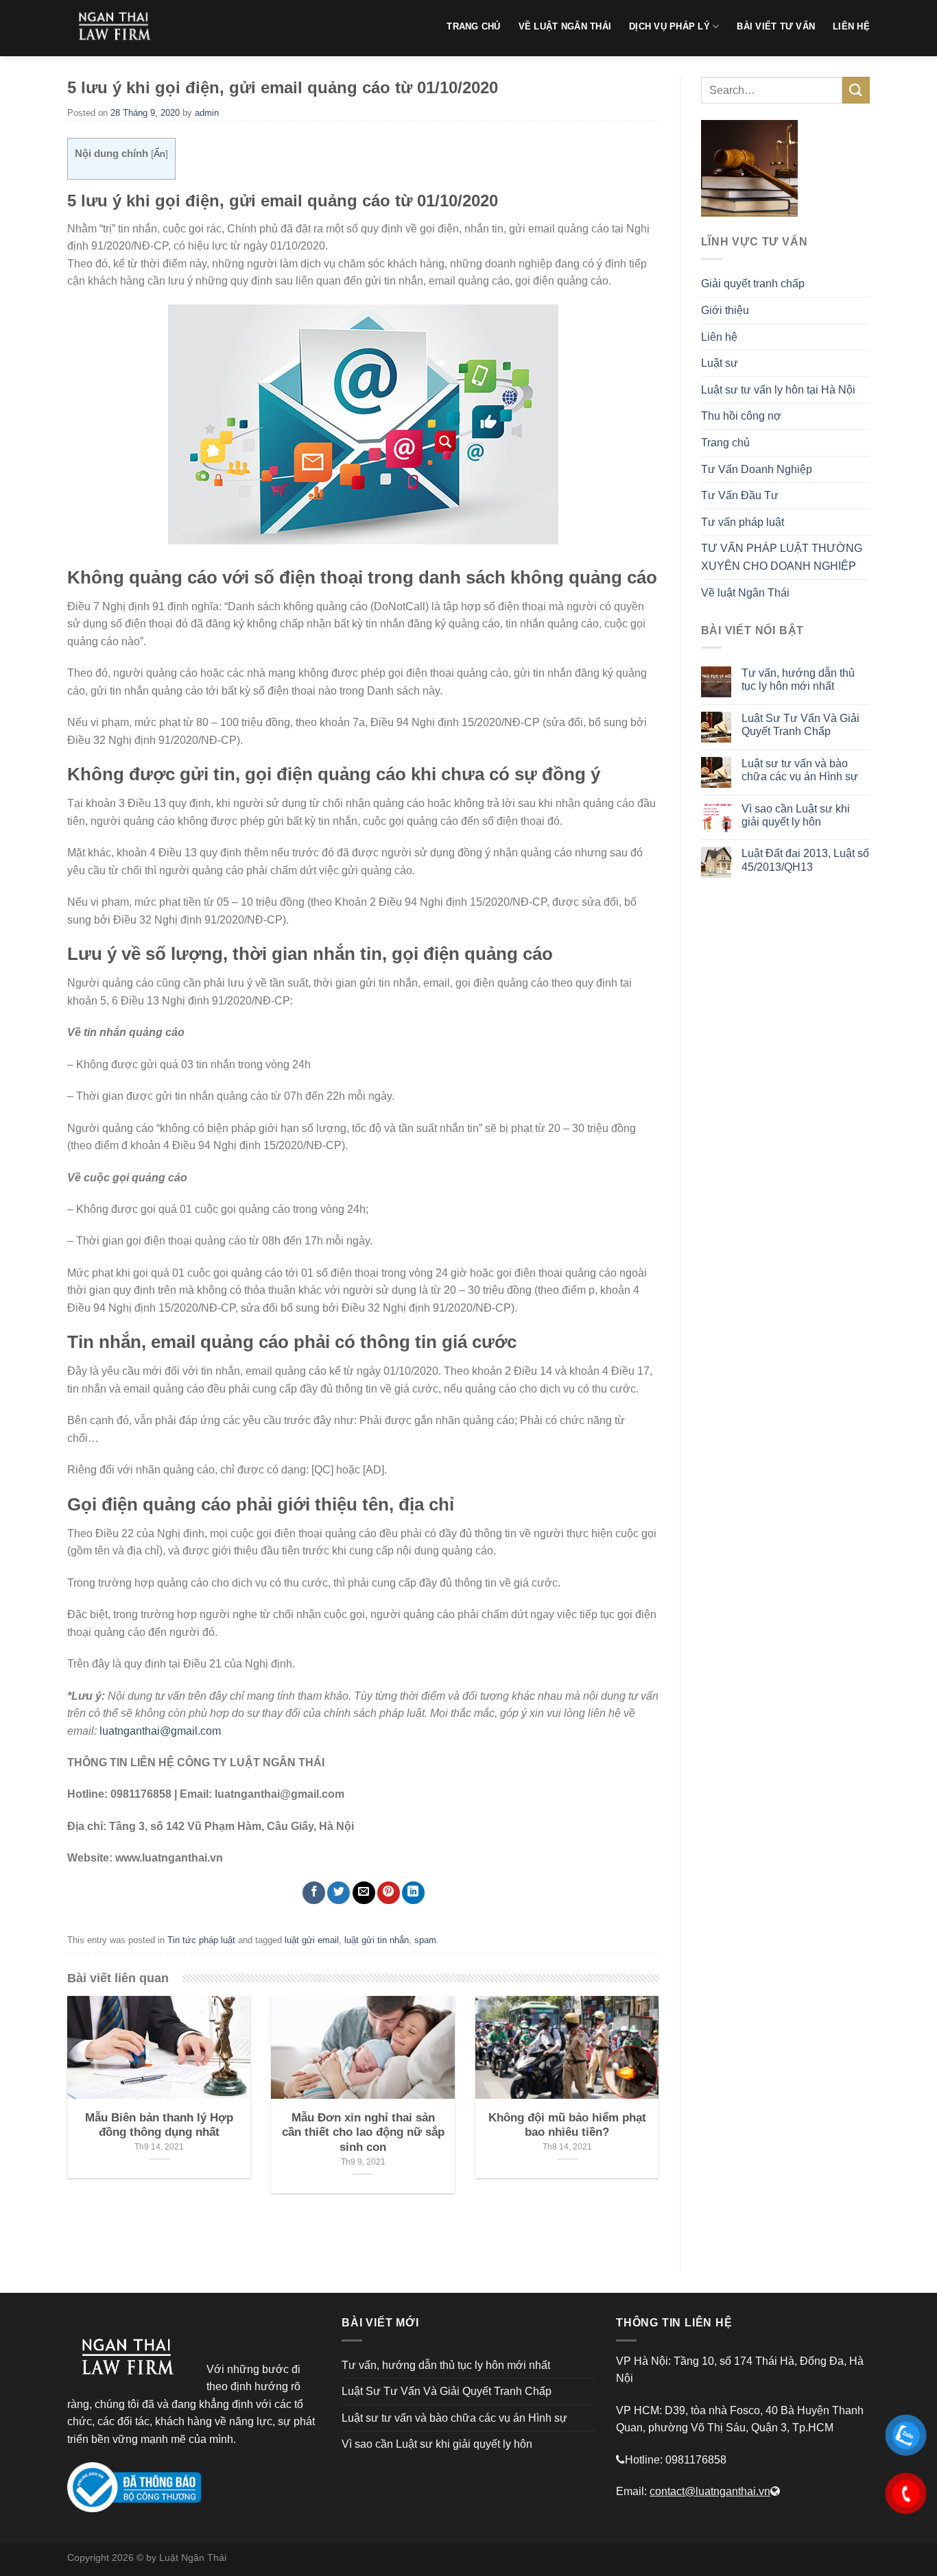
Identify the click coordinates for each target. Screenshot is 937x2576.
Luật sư (720, 363)
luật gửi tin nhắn (377, 1940)
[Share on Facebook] (314, 1893)
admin (207, 113)
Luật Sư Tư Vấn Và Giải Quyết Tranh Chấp (800, 725)
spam (425, 1940)
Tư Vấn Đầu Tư (740, 495)
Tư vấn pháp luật (743, 522)
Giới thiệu (725, 310)
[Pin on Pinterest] (389, 1893)
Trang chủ (725, 443)
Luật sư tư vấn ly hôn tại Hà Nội (778, 390)
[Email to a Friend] (364, 1893)
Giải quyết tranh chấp (753, 284)
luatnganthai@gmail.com (160, 1731)
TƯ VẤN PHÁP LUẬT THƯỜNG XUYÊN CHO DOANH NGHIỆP (782, 557)
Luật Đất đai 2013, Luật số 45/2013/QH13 (805, 860)
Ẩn (159, 154)
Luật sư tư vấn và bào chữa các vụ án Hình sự (800, 770)
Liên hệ (719, 337)
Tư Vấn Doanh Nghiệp (757, 469)
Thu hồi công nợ (741, 416)
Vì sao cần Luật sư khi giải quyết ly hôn (796, 815)
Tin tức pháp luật (201, 1940)
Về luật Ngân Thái (745, 593)
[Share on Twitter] (339, 1893)
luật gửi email (312, 1940)
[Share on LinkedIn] (413, 1893)
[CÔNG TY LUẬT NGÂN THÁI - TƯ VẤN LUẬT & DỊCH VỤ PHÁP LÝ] (119, 28)
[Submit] (856, 90)
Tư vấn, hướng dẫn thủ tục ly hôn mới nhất (798, 679)
